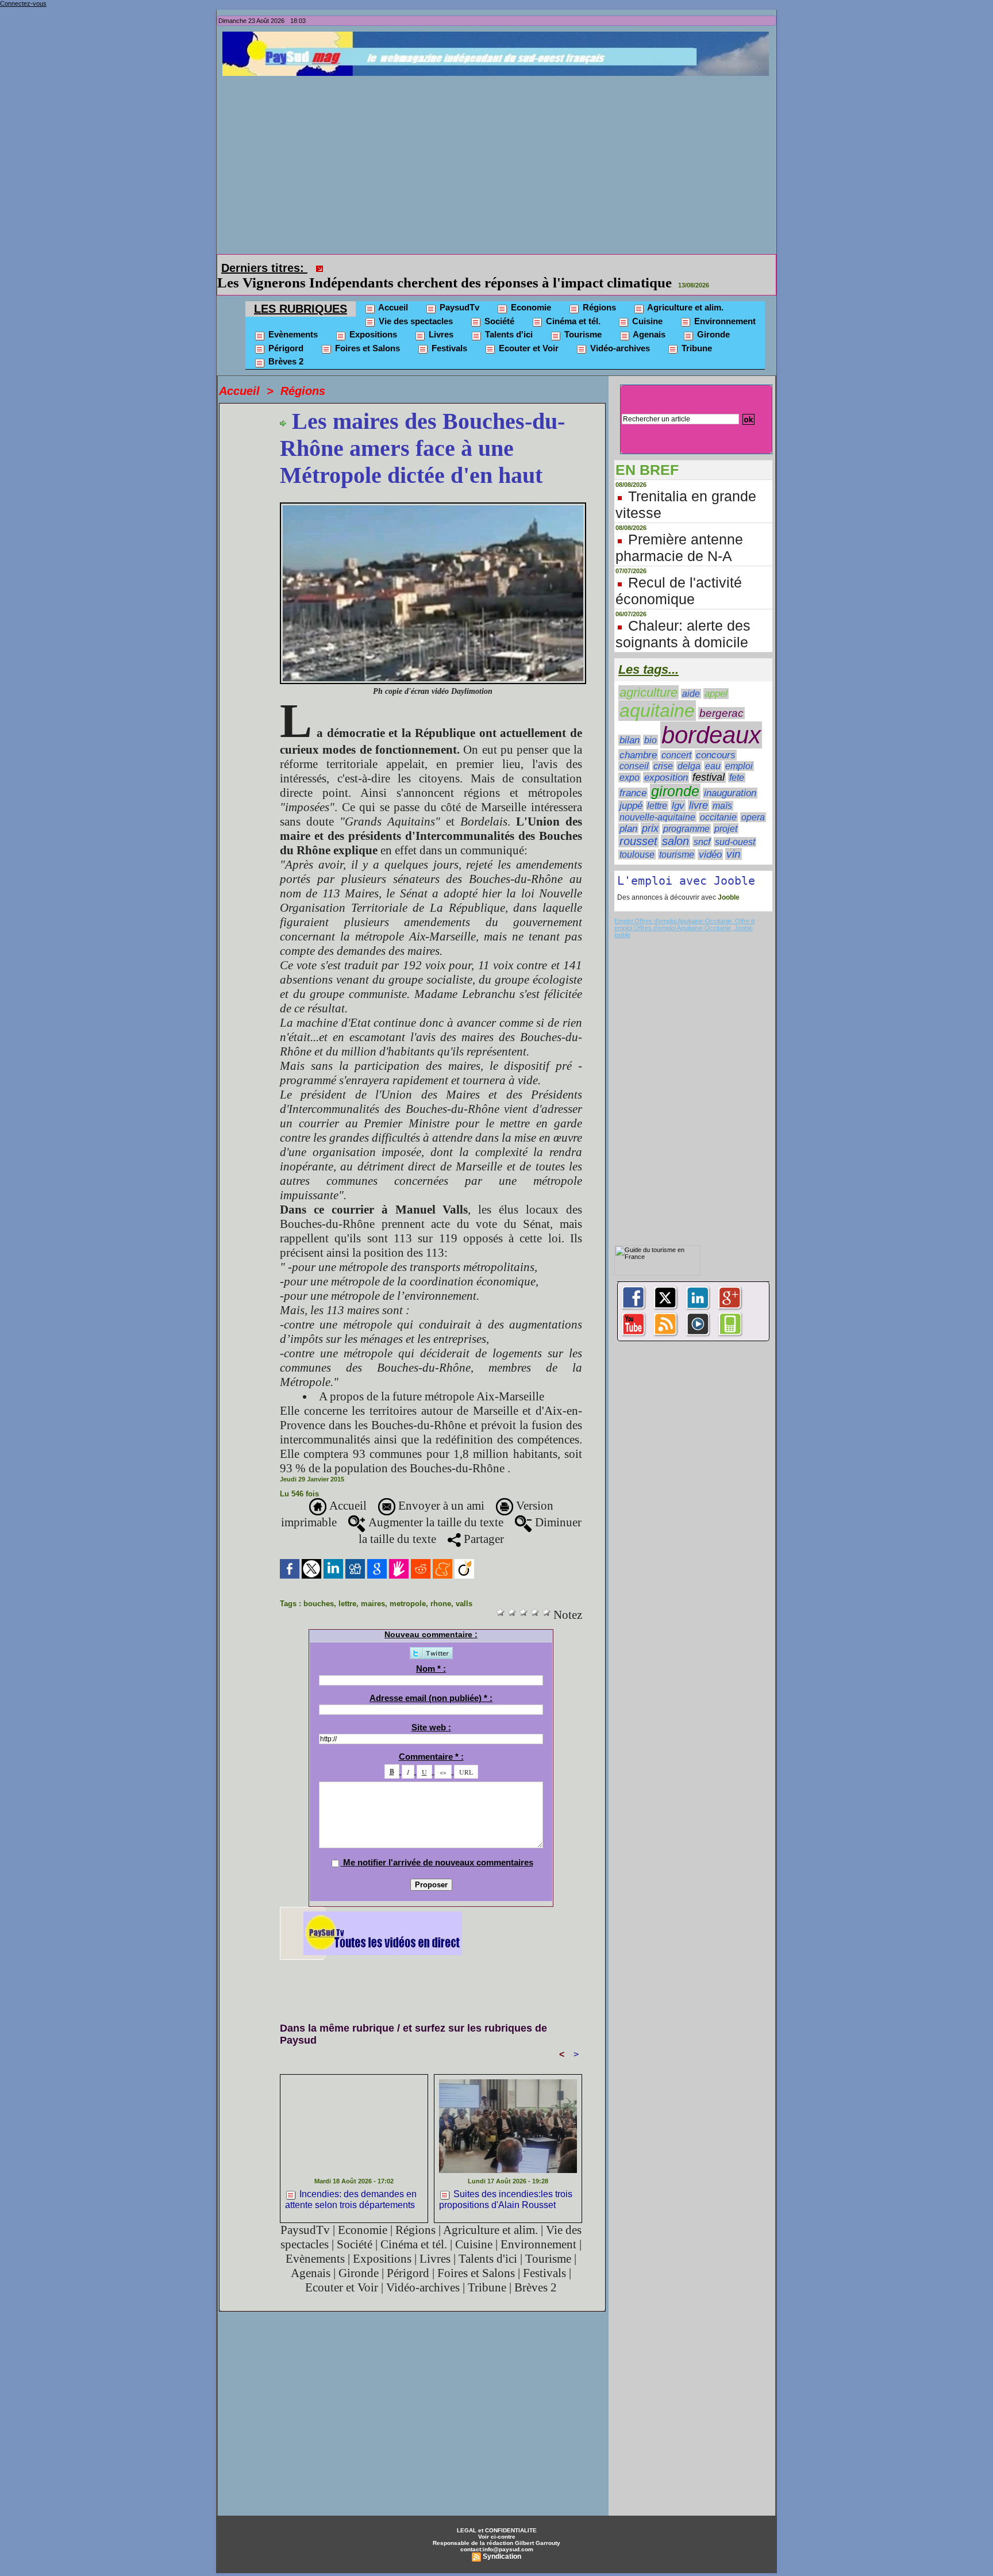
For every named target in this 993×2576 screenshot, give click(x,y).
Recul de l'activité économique (679, 575)
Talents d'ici (508, 318)
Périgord (285, 332)
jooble (622, 919)
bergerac (721, 697)
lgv (678, 789)
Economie (530, 291)
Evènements (292, 318)
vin (734, 838)
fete (737, 761)
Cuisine (646, 305)
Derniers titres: (264, 268)
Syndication (502, 2540)
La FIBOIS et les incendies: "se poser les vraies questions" (507, 266)
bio (651, 724)
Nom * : (431, 1652)
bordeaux (711, 719)
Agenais (648, 318)
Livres (440, 318)
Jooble (728, 881)
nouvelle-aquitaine (657, 801)
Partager (482, 1523)
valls (464, 1588)
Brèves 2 (285, 345)
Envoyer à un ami (440, 1489)
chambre (638, 739)
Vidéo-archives (619, 332)
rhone (441, 1588)
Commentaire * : (431, 1740)
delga (689, 750)
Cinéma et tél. (572, 305)
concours (716, 739)
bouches (319, 1588)
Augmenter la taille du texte (434, 1506)
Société (498, 305)
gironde (675, 775)
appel (716, 677)
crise (663, 750)
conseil (634, 750)
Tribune (696, 332)
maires (373, 1588)
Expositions (372, 318)
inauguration (730, 777)
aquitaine (657, 694)
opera (753, 801)
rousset (638, 825)
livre (698, 789)
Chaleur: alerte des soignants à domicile (683, 618)
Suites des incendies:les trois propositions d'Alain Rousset (506, 2183)
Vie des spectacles (415, 305)
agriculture (648, 676)
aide (691, 677)
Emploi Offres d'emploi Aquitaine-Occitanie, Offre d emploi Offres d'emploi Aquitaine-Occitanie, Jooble (684, 908)
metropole (408, 1588)
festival (709, 761)
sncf (702, 826)
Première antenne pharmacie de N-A (679, 531)
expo (630, 761)
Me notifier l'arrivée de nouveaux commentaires (438, 1846)
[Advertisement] (499, 162)
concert (676, 739)
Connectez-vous (23, 3)
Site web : (431, 1711)
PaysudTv (458, 291)
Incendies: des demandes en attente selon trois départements (351, 2183)
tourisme (677, 838)
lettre (347, 1588)
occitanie (718, 801)
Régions (598, 291)
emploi (739, 750)
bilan (630, 724)
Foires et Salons (366, 332)
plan (628, 812)
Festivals (448, 332)
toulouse (637, 838)
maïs (722, 790)
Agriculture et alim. (684, 291)
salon (676, 825)
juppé (631, 790)
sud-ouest (735, 826)
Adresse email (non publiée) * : (431, 1682)
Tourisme (582, 318)
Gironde (712, 318)
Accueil (392, 291)
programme (686, 813)
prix (650, 812)
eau (713, 750)
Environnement (724, 305)
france (633, 777)
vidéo (710, 838)
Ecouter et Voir (528, 332)
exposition (666, 761)
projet (726, 812)
